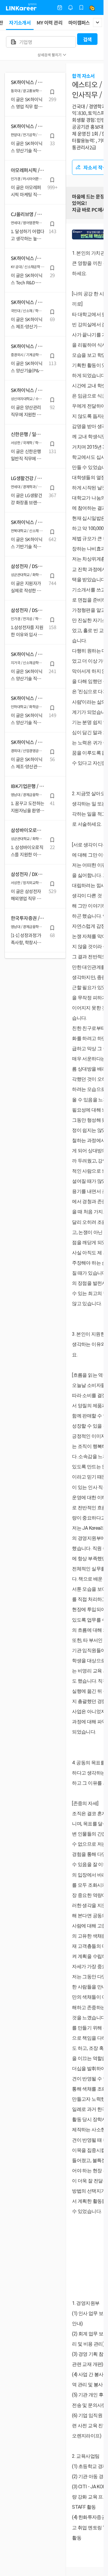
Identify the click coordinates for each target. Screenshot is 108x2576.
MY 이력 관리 (49, 22)
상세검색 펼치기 (49, 55)
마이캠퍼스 (79, 22)
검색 (87, 39)
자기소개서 (20, 22)
